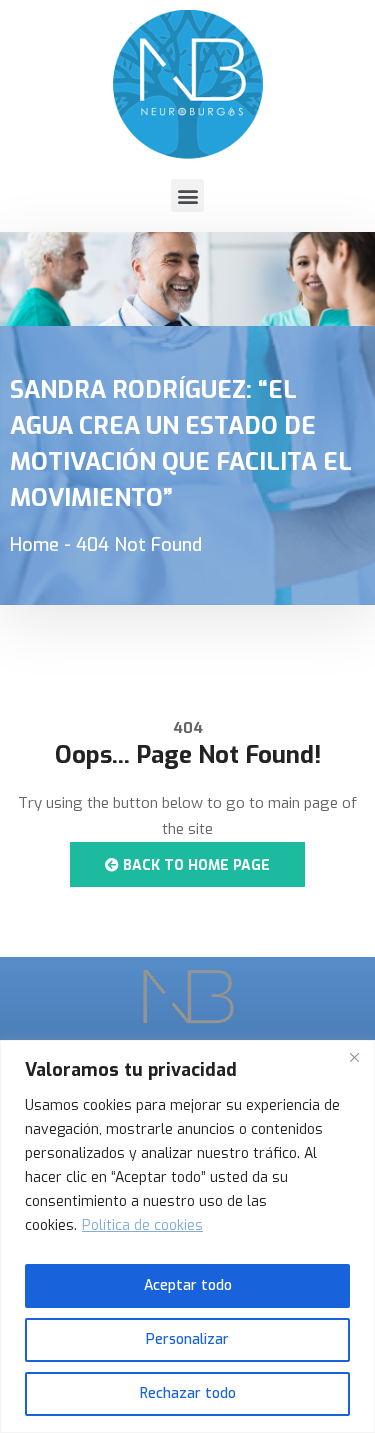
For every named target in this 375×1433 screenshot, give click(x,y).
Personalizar (187, 1339)
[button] (187, 195)
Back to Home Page (194, 865)
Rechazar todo (188, 1393)
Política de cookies (142, 1225)
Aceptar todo (188, 1285)
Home (34, 545)
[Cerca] (354, 1057)
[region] (187, 1236)
